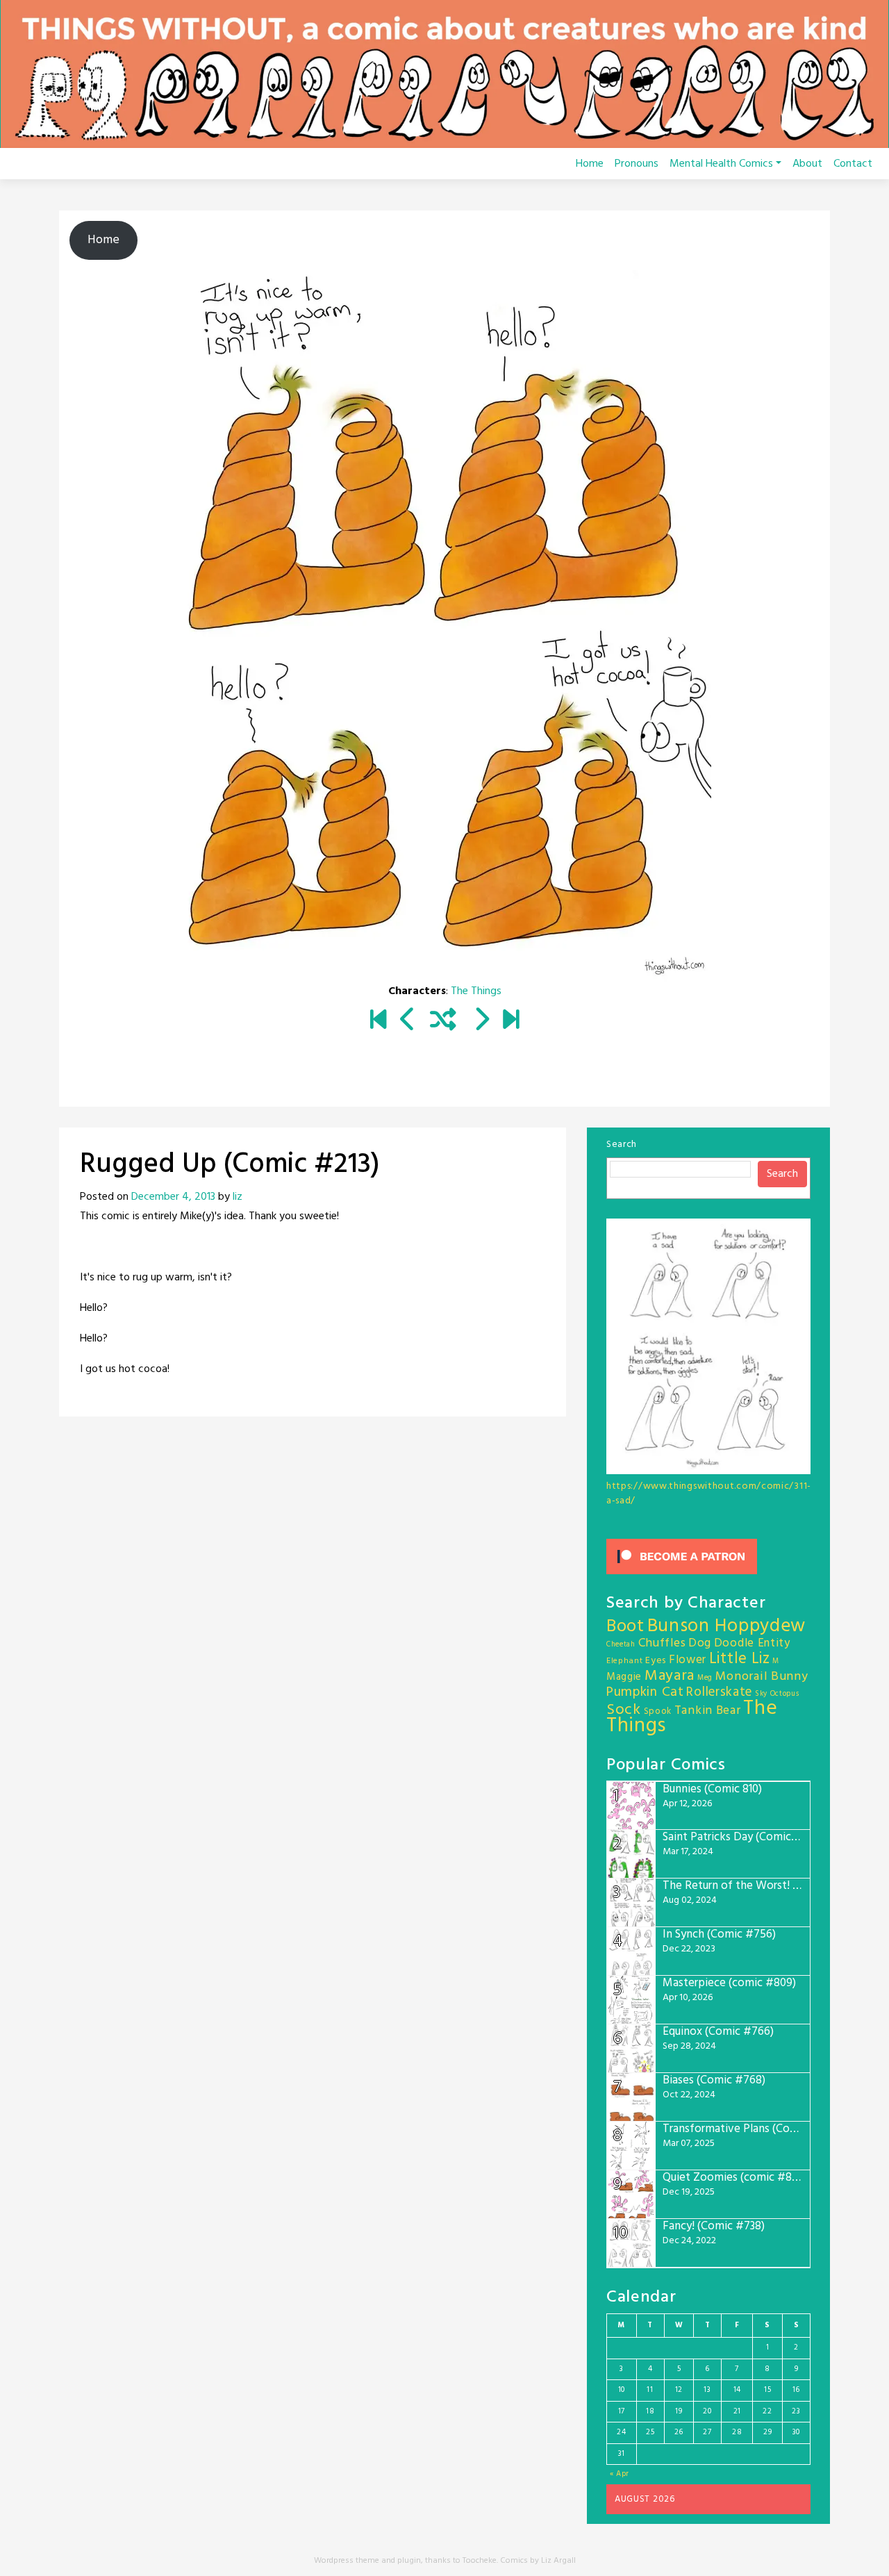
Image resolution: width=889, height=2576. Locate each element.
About (807, 164)
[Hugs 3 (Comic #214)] (481, 1021)
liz (238, 1197)
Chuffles (662, 1643)
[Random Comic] (443, 1021)
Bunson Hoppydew (727, 1627)
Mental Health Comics (721, 164)
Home (590, 164)
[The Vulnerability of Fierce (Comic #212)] (408, 1021)
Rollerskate (719, 1692)
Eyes (656, 1661)
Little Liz (740, 1659)
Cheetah (621, 1645)
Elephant (625, 1661)
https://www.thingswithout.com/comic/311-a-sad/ (709, 1494)
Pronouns (637, 164)
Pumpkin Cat (645, 1693)
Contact (853, 164)
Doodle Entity (752, 1643)
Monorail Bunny (762, 1677)
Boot (625, 1627)
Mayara (670, 1676)
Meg (705, 1678)
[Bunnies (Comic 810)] (511, 1021)
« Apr (620, 2474)
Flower (688, 1660)
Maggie (624, 1677)
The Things (476, 991)
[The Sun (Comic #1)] (378, 1021)
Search (622, 1145)
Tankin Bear (708, 1711)
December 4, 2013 (173, 1197)
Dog (700, 1643)
